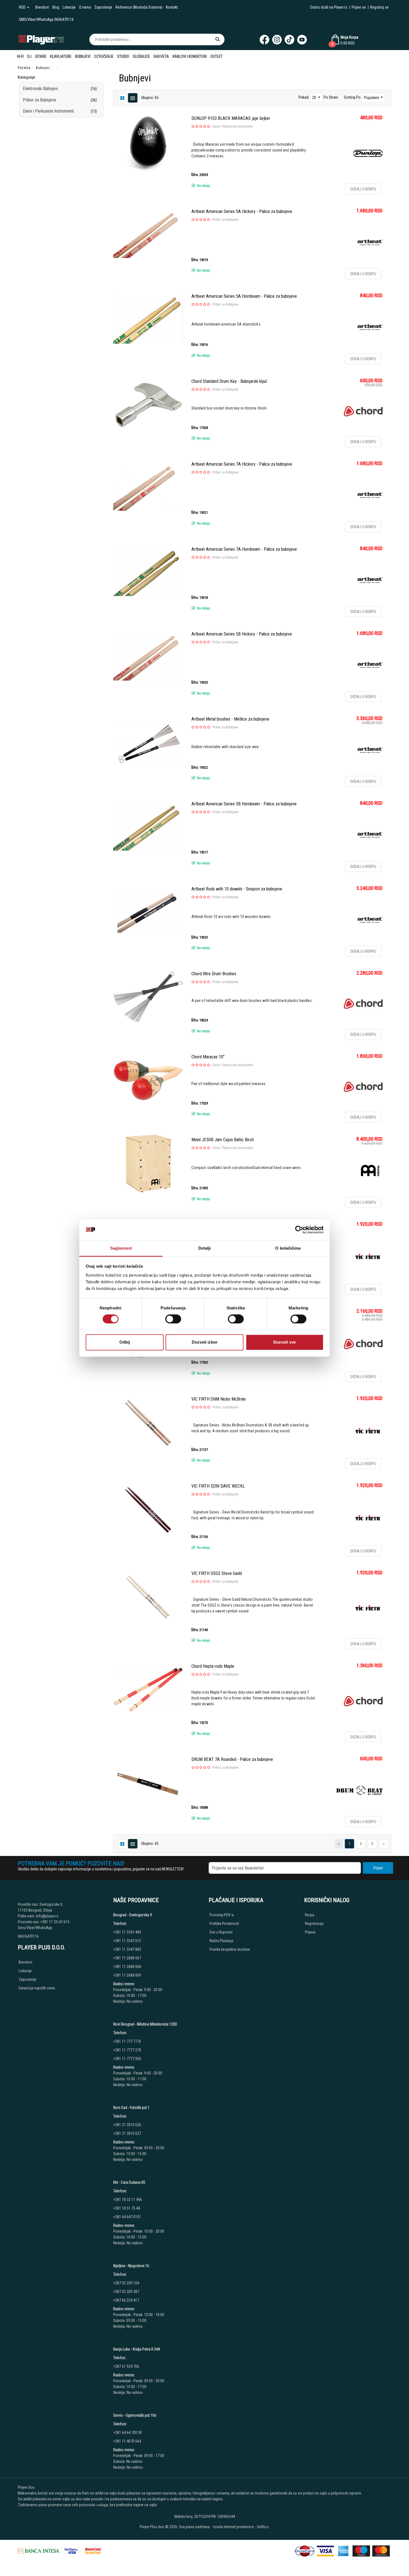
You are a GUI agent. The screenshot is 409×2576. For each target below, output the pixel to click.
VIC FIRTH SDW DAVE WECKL (218, 1486)
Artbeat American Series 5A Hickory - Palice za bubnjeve (242, 211)
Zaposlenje (103, 7)
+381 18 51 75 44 (127, 2208)
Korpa (310, 1915)
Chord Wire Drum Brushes (214, 974)
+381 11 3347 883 (127, 1949)
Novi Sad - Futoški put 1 (131, 2108)
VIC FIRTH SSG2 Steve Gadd (217, 1573)
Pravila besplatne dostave (230, 1949)
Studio (123, 56)
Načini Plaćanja (221, 1941)
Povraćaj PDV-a (222, 1915)
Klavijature (61, 56)
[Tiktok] (289, 40)
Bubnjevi (83, 56)
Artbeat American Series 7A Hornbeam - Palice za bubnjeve (244, 549)
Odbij (125, 1342)
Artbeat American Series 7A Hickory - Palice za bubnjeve (242, 464)
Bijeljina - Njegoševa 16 (131, 2266)
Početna (24, 68)
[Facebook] (264, 40)
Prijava (310, 1932)
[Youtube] (302, 40)
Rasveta (161, 56)
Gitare (41, 56)
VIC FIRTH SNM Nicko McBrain (219, 1399)
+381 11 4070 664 (127, 2441)
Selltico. (263, 2527)
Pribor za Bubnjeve (40, 100)
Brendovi (42, 7)
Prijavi (378, 1868)
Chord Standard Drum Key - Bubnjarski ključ (229, 381)
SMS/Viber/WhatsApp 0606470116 (46, 19)
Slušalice (141, 56)
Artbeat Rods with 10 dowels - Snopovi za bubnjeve (237, 889)
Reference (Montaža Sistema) (139, 7)
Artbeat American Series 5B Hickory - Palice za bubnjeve (242, 634)
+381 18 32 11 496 (128, 2200)
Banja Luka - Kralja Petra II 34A (137, 2349)
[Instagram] (277, 40)
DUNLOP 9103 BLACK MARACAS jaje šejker (231, 118)
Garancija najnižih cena (37, 1988)
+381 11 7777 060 (128, 2059)
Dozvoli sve (284, 1342)
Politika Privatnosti (224, 1924)
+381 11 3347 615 (127, 1941)
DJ (29, 56)
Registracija (314, 1924)
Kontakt (172, 7)
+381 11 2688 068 (127, 1967)
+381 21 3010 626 (127, 2125)
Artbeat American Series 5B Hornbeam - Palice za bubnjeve (244, 804)
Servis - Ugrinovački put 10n (135, 2415)
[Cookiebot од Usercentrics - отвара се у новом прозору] (299, 1230)
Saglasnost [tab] (121, 1248)
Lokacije (69, 7)
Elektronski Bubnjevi (40, 89)
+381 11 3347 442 (127, 1932)
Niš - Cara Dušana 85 (129, 2182)
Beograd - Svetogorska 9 (133, 1915)
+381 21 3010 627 (127, 2133)
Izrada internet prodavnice (234, 2527)
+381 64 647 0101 (127, 2217)
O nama (85, 7)
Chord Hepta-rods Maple (213, 1666)
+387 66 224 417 (126, 2300)
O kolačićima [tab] (288, 1248)
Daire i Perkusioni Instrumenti (48, 111)
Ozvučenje (104, 56)
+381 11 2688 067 (127, 1958)
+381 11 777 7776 (128, 2041)
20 (315, 98)
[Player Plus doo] (41, 39)
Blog (56, 7)
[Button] (218, 39)
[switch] (173, 1319)
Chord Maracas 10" (208, 1057)
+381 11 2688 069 (127, 1975)
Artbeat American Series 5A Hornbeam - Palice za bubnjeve (244, 296)
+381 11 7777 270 (128, 2050)
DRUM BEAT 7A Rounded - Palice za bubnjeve (232, 1759)
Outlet (216, 56)
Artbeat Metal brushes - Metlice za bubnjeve (230, 719)
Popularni (372, 98)
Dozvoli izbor (205, 1342)
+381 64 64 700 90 (128, 2433)
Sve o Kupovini (221, 1932)
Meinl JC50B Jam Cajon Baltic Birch (223, 1140)
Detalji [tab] (205, 1248)
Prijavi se (359, 7)
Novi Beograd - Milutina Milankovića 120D (145, 2024)
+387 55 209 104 (126, 2283)
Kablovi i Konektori (190, 56)
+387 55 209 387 (126, 2292)
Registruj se (379, 7)
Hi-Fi (20, 56)
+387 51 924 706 (126, 2366)
